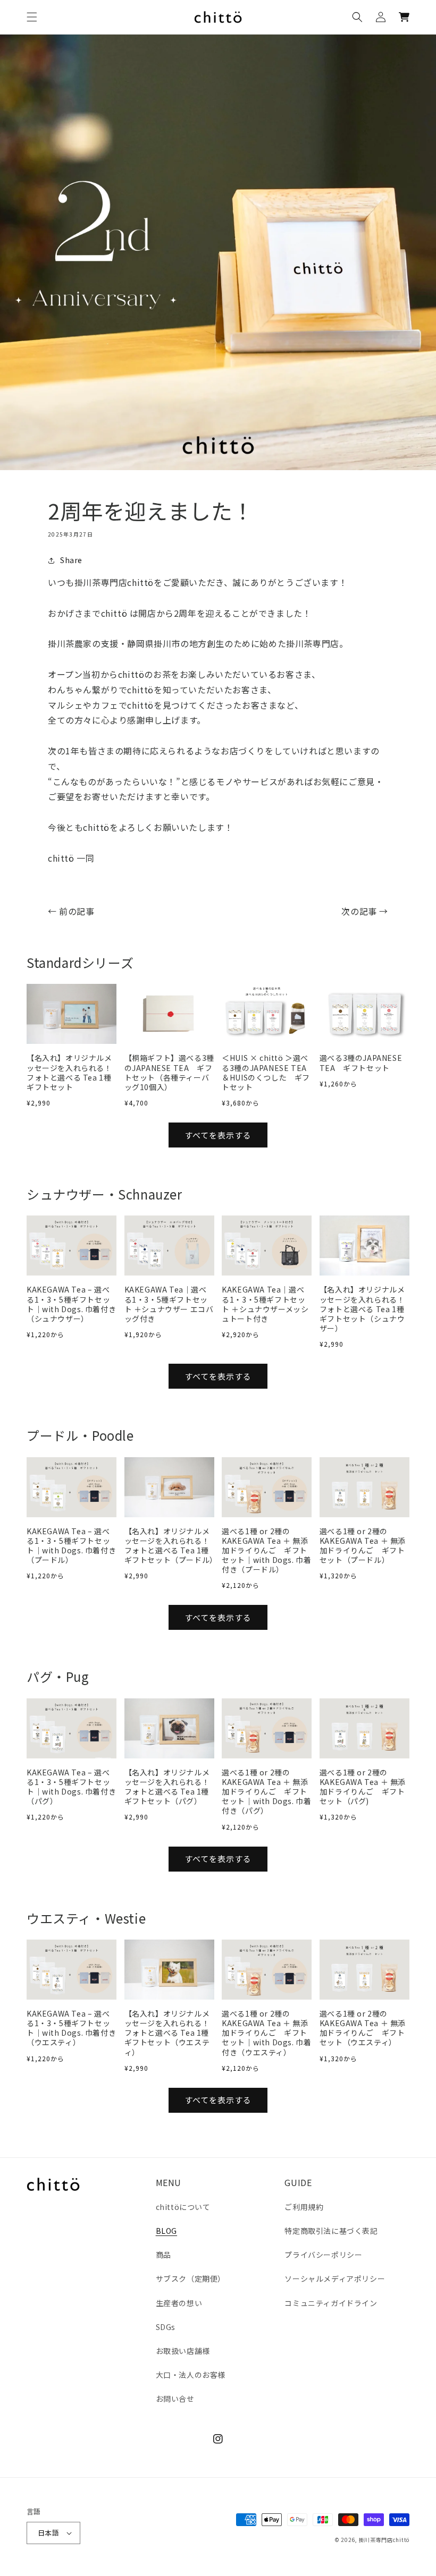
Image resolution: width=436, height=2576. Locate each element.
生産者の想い (179, 2303)
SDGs (166, 2327)
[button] (32, 17)
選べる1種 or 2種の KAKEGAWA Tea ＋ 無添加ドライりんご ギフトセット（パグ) (363, 1787)
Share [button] (71, 560)
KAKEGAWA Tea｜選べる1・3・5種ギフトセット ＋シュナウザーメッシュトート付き (265, 1304)
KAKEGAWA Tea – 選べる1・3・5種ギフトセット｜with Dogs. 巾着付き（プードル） (71, 1546)
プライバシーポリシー (323, 2255)
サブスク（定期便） (191, 2279)
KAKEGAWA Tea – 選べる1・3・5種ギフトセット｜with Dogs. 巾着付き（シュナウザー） (71, 1304)
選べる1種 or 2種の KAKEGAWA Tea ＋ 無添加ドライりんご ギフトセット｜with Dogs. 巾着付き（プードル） (266, 1550)
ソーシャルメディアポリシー (335, 2279)
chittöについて (183, 2207)
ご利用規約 (304, 2207)
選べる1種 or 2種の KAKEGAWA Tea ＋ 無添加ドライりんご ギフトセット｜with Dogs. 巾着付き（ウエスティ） (266, 2033)
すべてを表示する (218, 1135)
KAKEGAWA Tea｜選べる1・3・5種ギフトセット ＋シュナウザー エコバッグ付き (169, 1304)
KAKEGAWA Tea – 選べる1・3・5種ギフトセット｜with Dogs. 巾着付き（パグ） (71, 1787)
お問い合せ (175, 2399)
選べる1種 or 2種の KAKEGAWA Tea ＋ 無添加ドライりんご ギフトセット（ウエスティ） (363, 2028)
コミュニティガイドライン (331, 2303)
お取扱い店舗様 (183, 2351)
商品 (163, 2255)
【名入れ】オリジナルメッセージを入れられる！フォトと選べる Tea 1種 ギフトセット (72, 1072)
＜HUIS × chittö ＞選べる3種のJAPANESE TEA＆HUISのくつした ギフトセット (266, 1072)
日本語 (48, 2533)
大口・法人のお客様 (191, 2375)
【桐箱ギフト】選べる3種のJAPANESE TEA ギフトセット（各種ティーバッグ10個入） (169, 1072)
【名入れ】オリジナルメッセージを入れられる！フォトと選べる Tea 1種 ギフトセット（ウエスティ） (169, 2033)
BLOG (166, 2231)
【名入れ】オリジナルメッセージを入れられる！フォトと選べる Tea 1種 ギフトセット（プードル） (169, 1546)
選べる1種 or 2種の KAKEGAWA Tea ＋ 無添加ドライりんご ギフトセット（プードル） (363, 1546)
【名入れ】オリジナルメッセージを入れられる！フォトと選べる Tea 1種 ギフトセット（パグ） (169, 1787)
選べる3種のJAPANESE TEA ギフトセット (361, 1062)
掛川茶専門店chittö (384, 2540)
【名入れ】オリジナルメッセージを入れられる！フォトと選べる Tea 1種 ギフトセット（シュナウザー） (364, 1309)
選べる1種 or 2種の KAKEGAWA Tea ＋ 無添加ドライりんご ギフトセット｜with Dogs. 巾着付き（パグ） (266, 1792)
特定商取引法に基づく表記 (331, 2231)
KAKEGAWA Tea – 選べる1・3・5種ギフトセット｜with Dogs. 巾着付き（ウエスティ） (71, 2028)
